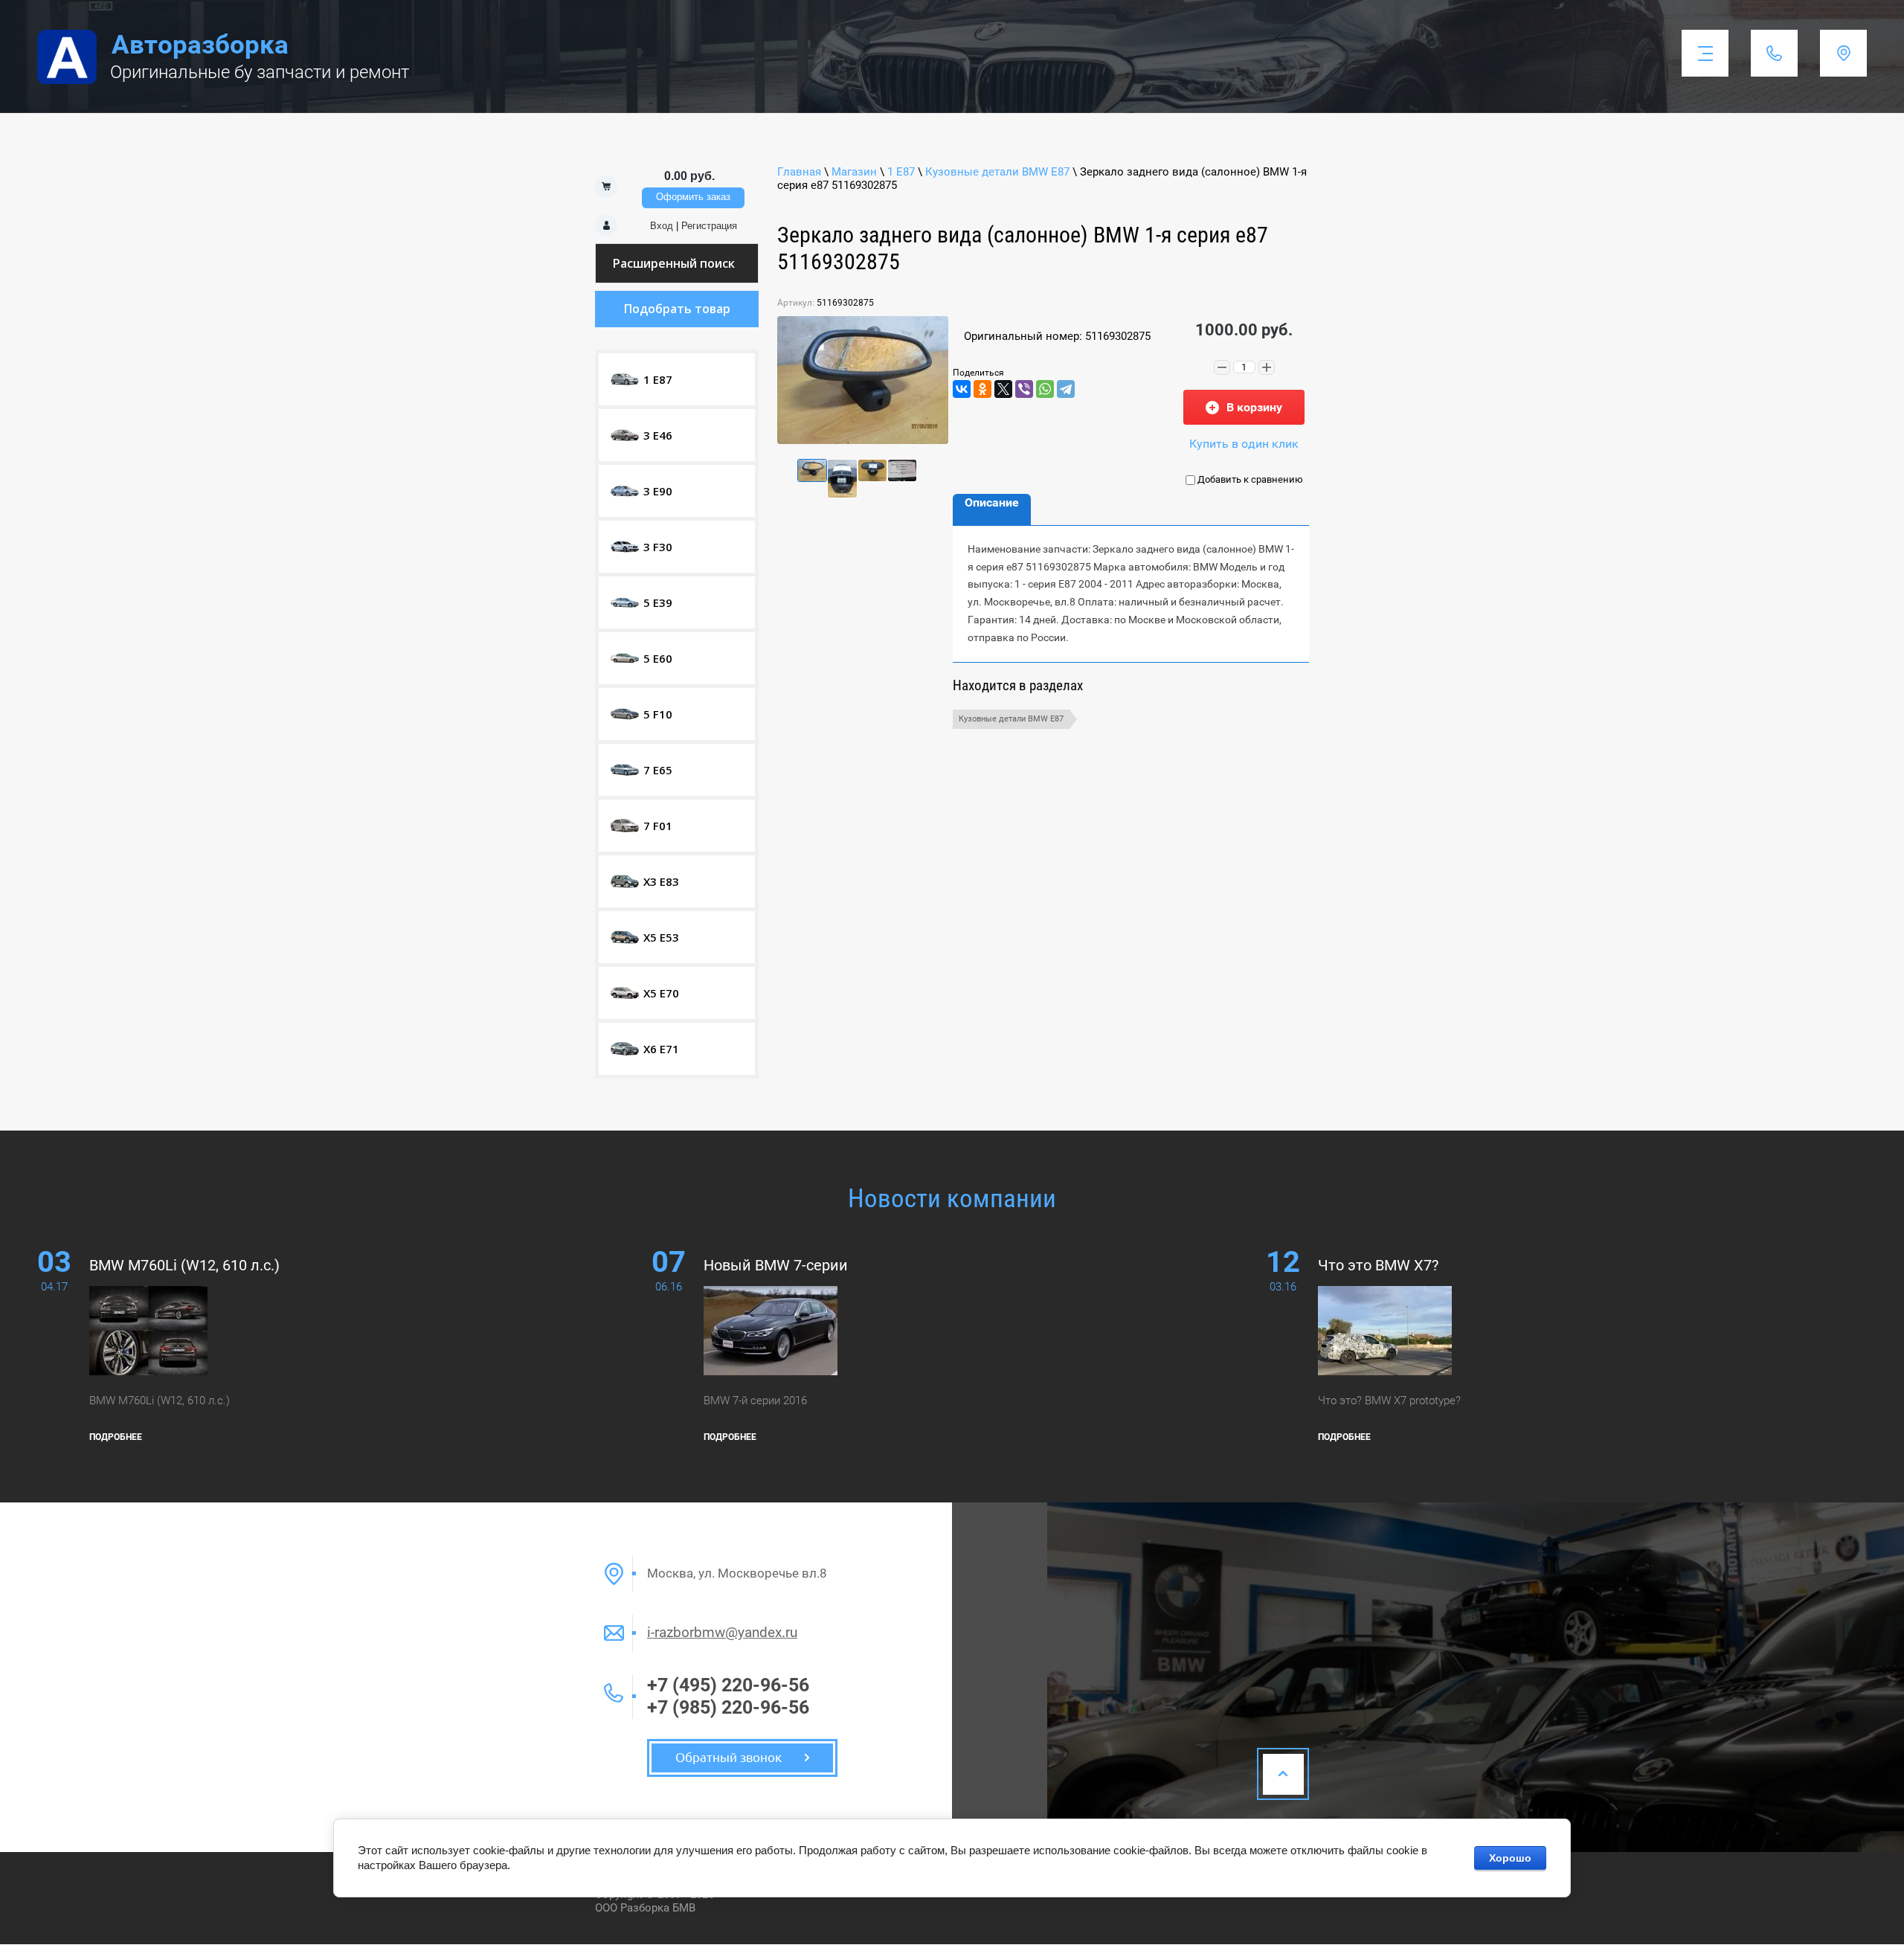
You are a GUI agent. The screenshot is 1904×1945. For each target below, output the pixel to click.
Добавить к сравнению (1249, 479)
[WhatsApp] (1045, 389)
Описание (992, 502)
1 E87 (901, 172)
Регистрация (709, 226)
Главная (799, 172)
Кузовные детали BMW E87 (997, 172)
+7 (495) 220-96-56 (728, 1685)
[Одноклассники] (982, 389)
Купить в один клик (1244, 444)
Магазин (854, 172)
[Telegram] (1066, 389)
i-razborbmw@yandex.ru (722, 1632)
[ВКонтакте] (962, 389)
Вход (662, 226)
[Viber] (1024, 389)
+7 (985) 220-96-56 (728, 1707)
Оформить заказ (693, 197)
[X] (1003, 389)
